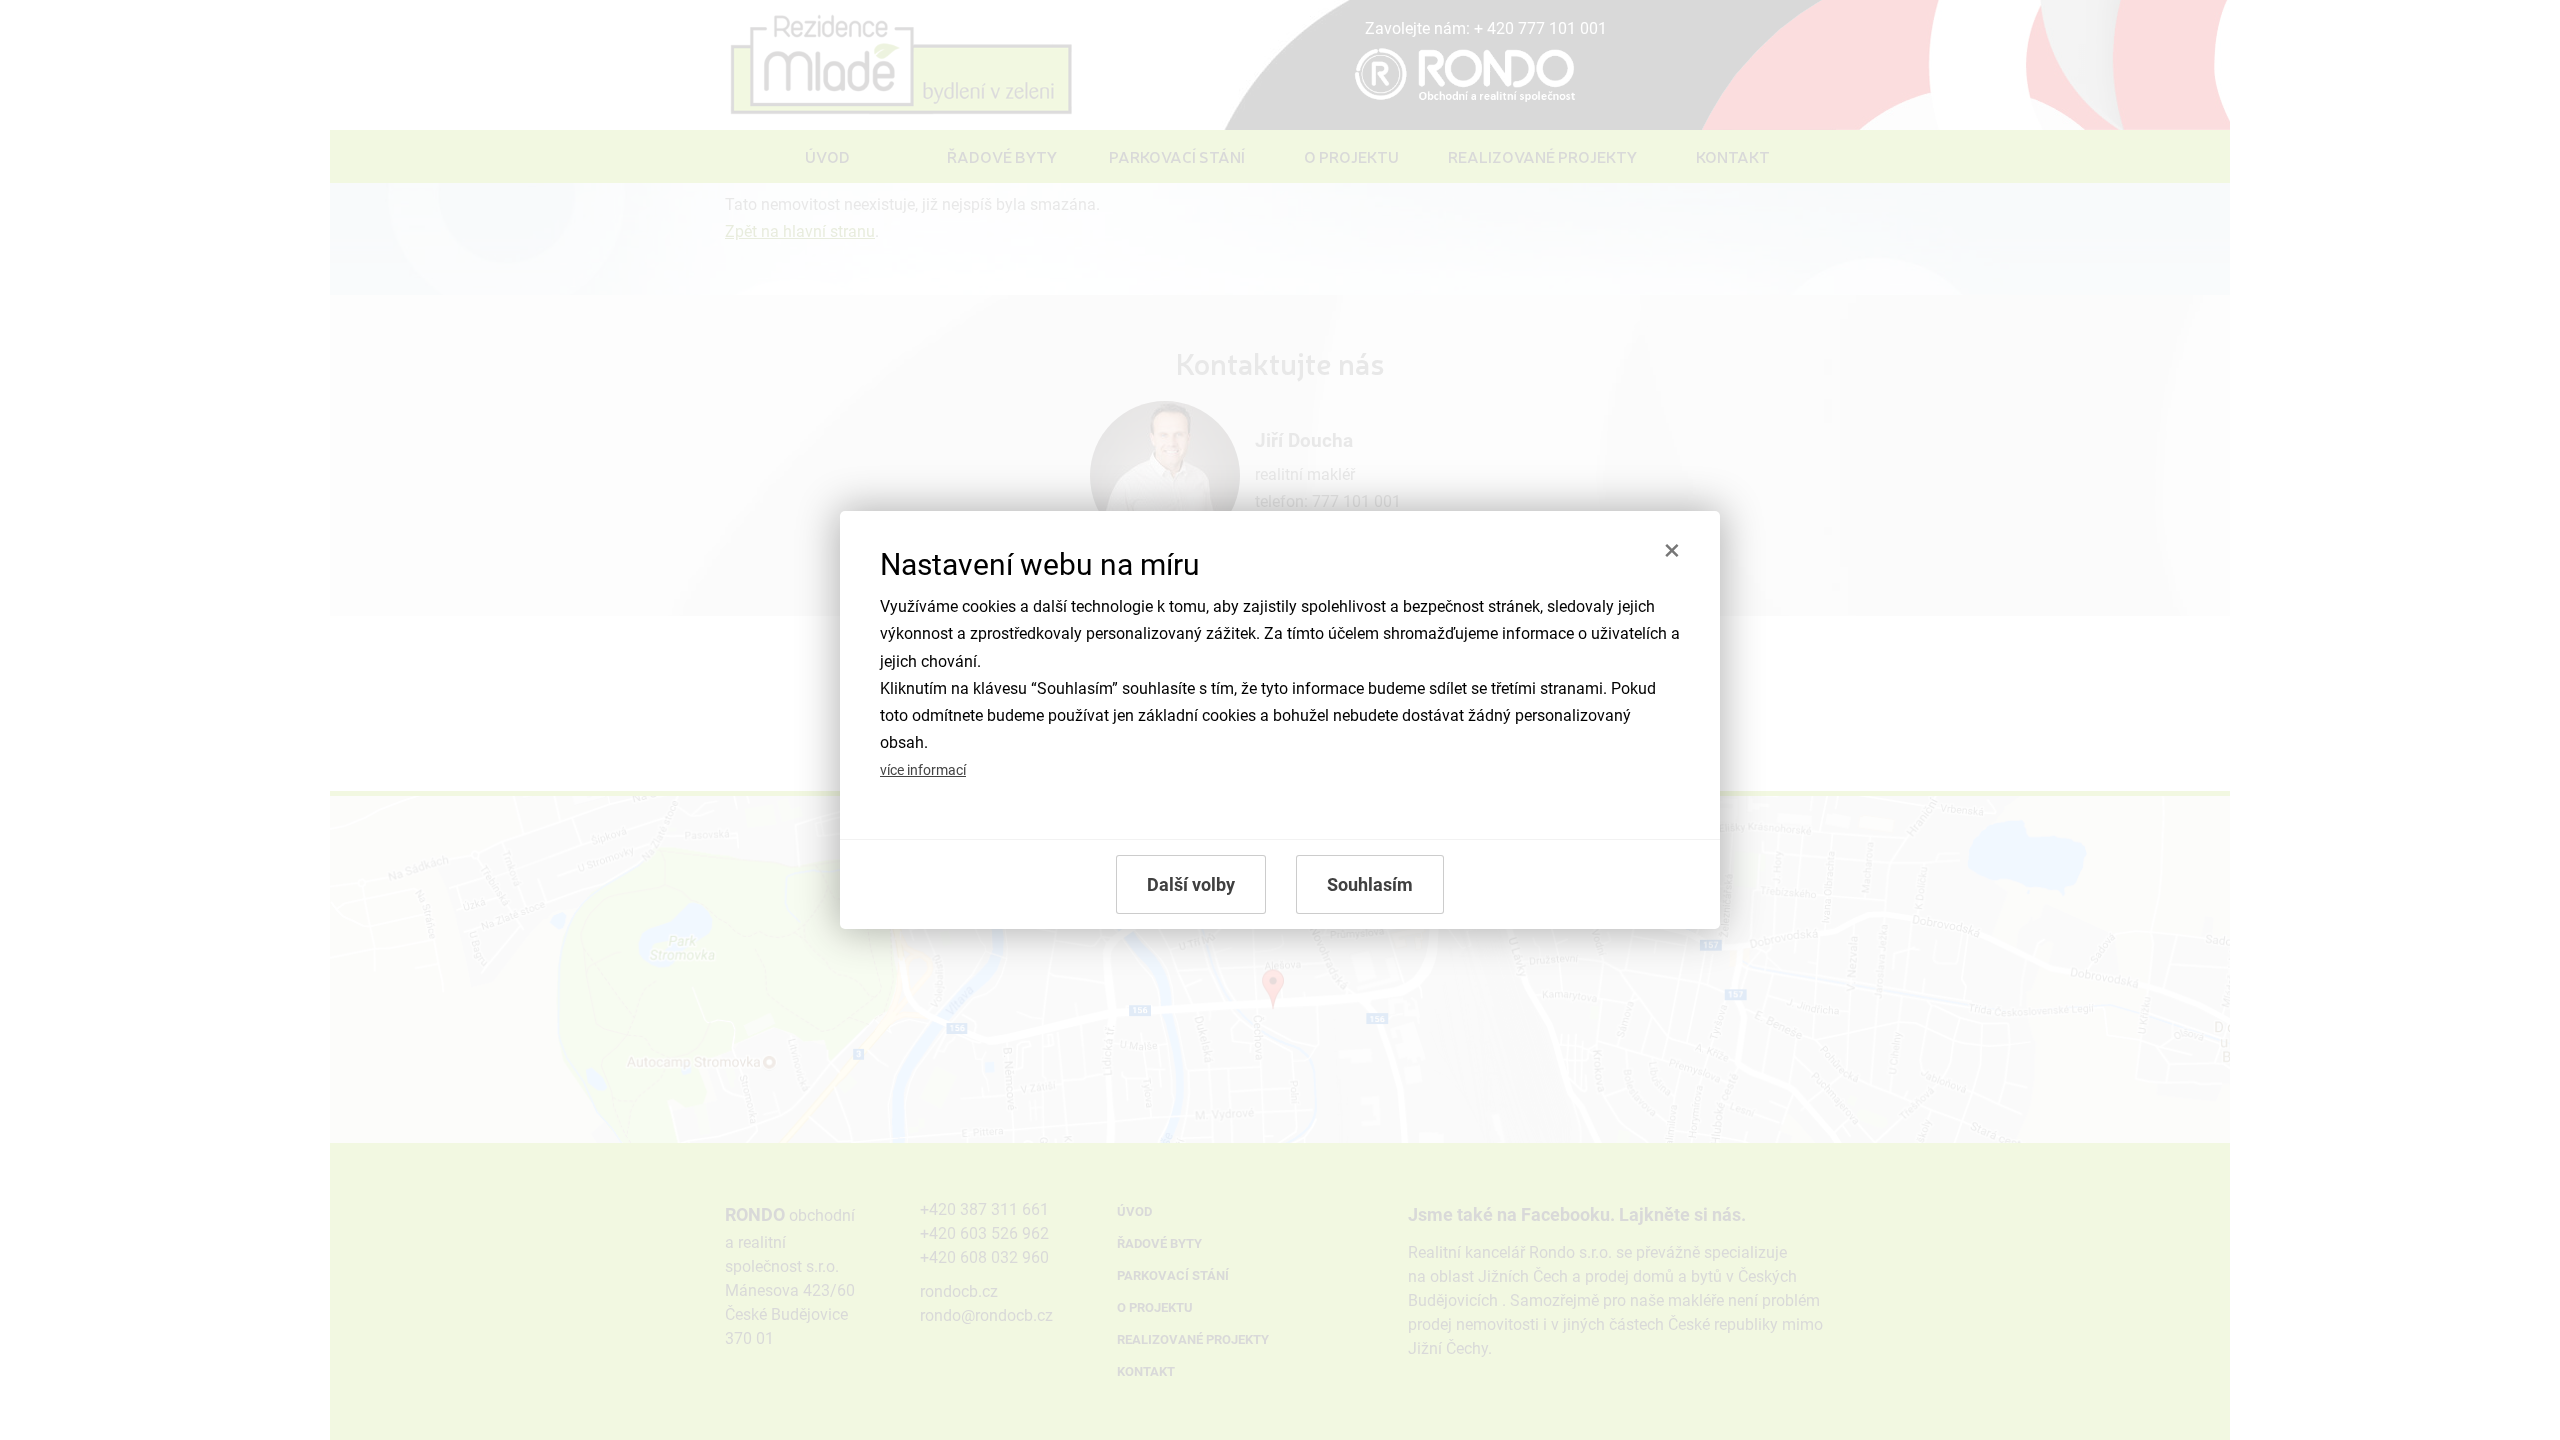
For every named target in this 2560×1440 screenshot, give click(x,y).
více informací (923, 770)
